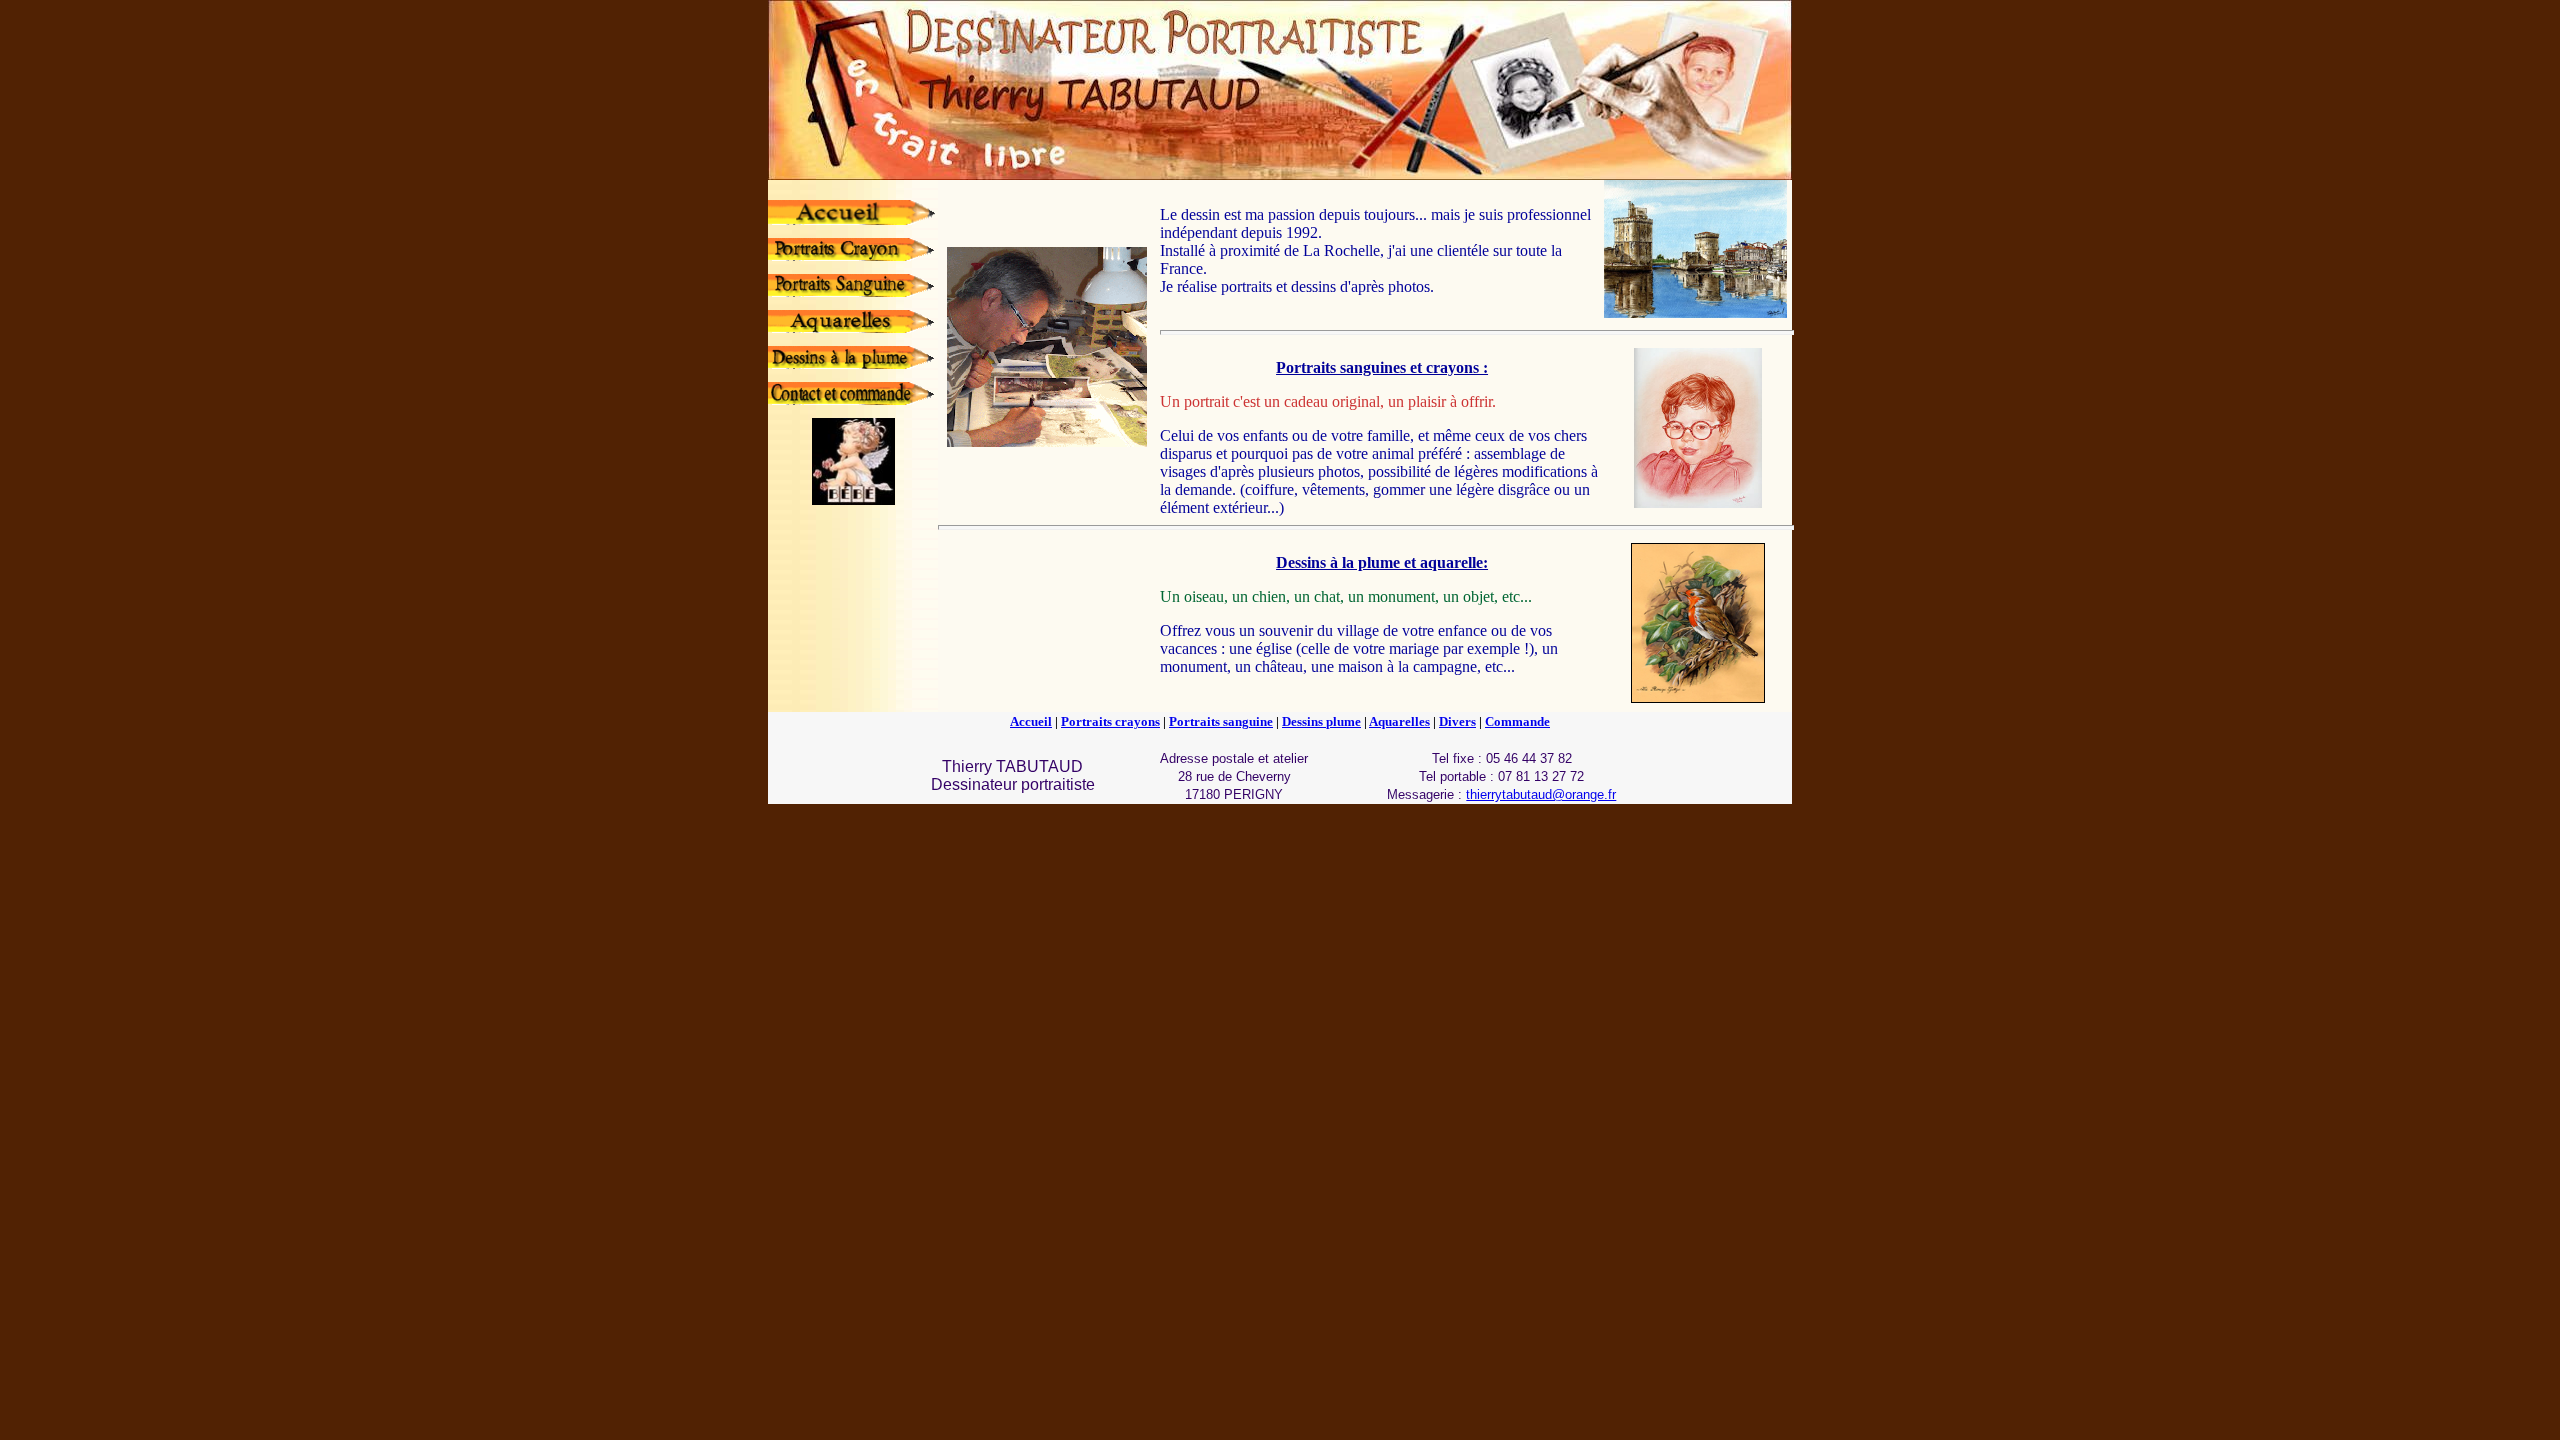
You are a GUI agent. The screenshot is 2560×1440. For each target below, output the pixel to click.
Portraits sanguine (1221, 721)
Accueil (1031, 721)
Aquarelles (1399, 721)
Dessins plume (1321, 721)
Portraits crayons (1110, 721)
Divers (1457, 721)
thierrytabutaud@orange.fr (1541, 794)
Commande (1517, 721)
